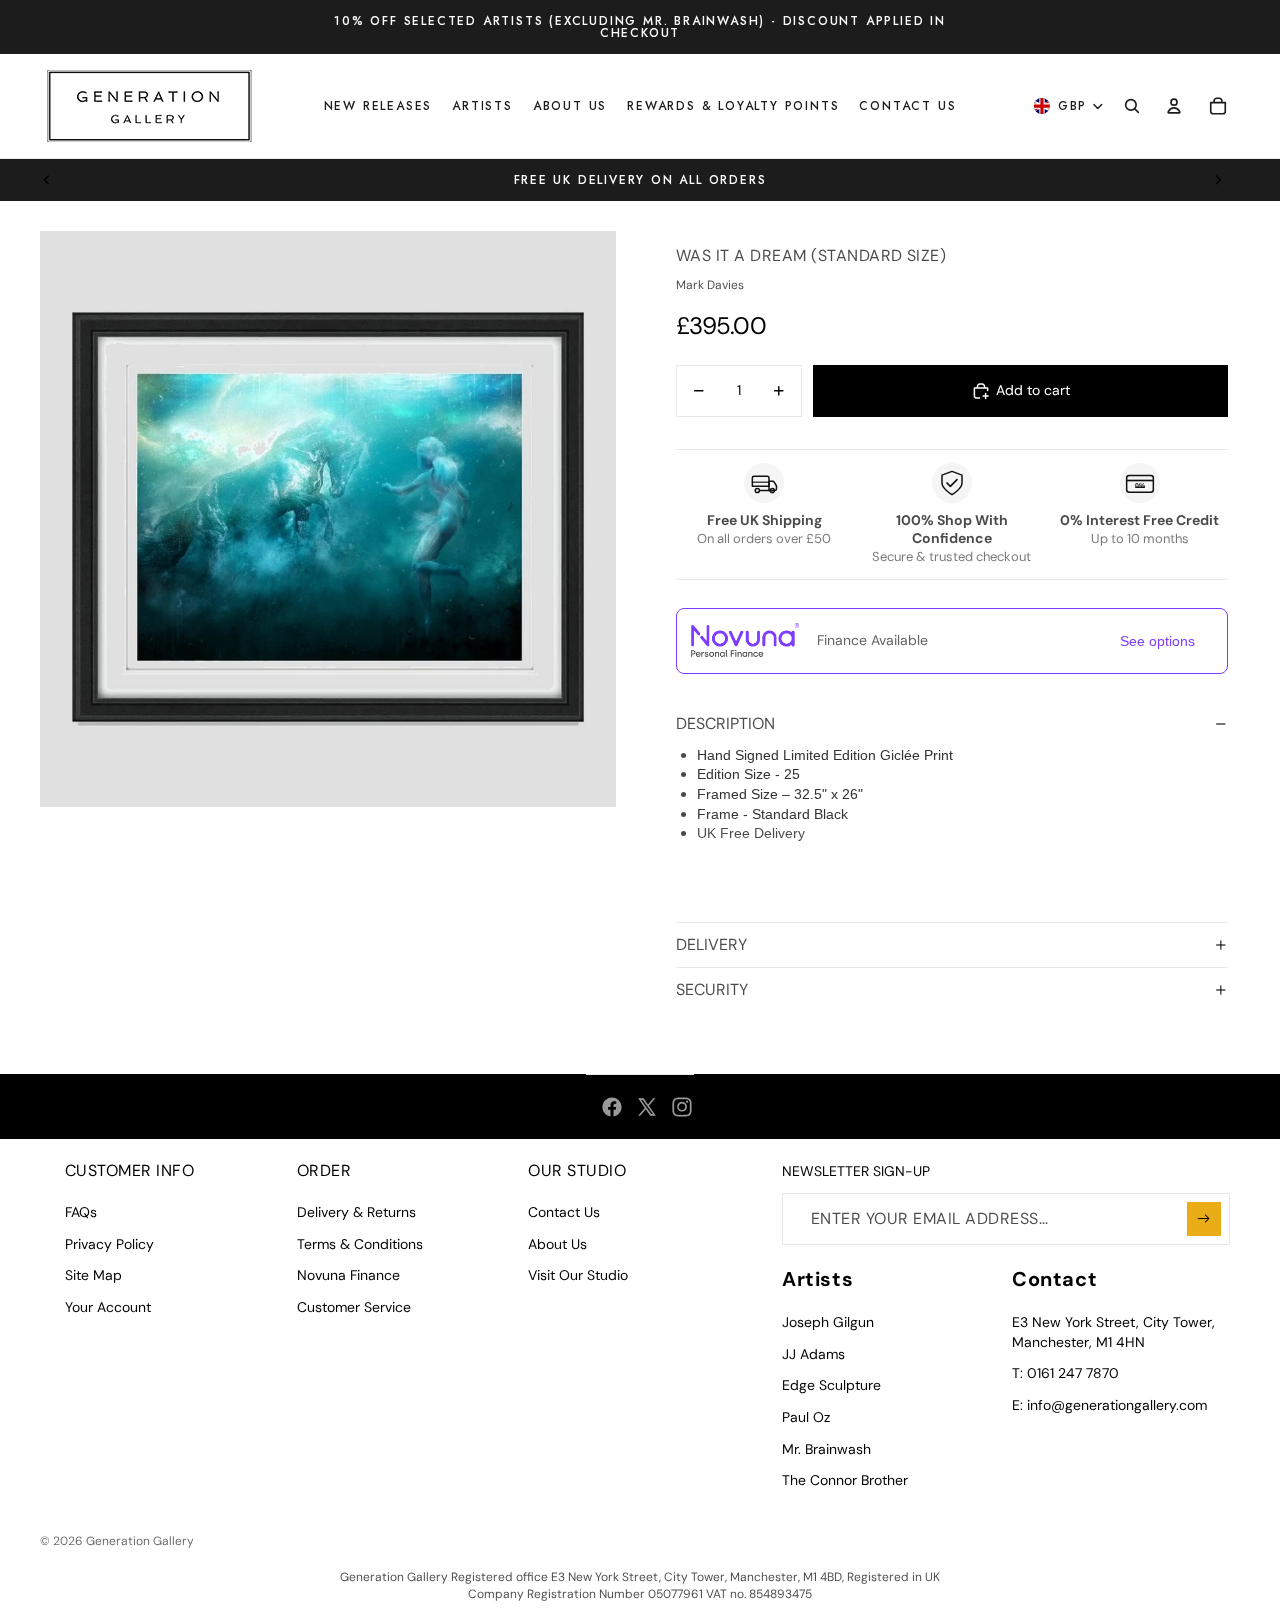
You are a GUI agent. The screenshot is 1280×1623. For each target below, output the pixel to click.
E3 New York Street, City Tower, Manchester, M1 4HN (1113, 1332)
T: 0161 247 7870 (1065, 1373)
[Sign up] (1204, 1219)
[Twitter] (647, 1107)
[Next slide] (1218, 180)
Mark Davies (710, 285)
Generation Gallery (140, 1541)
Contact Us (564, 1212)
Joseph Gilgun (828, 1322)
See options (1157, 641)
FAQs (81, 1212)
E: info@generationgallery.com (1109, 1405)
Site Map (93, 1275)
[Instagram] (682, 1107)
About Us (557, 1244)
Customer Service (354, 1307)
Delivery (711, 944)
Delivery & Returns (356, 1212)
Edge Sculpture (831, 1385)
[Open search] (1132, 106)
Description (725, 723)
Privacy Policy (109, 1244)
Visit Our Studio (578, 1275)
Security (712, 989)
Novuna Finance (348, 1275)
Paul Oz (806, 1417)
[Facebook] (612, 1107)
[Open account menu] (1174, 106)
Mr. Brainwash (826, 1449)
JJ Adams (813, 1354)
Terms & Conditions (360, 1244)
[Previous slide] (47, 180)
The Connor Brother (845, 1480)
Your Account (108, 1307)
